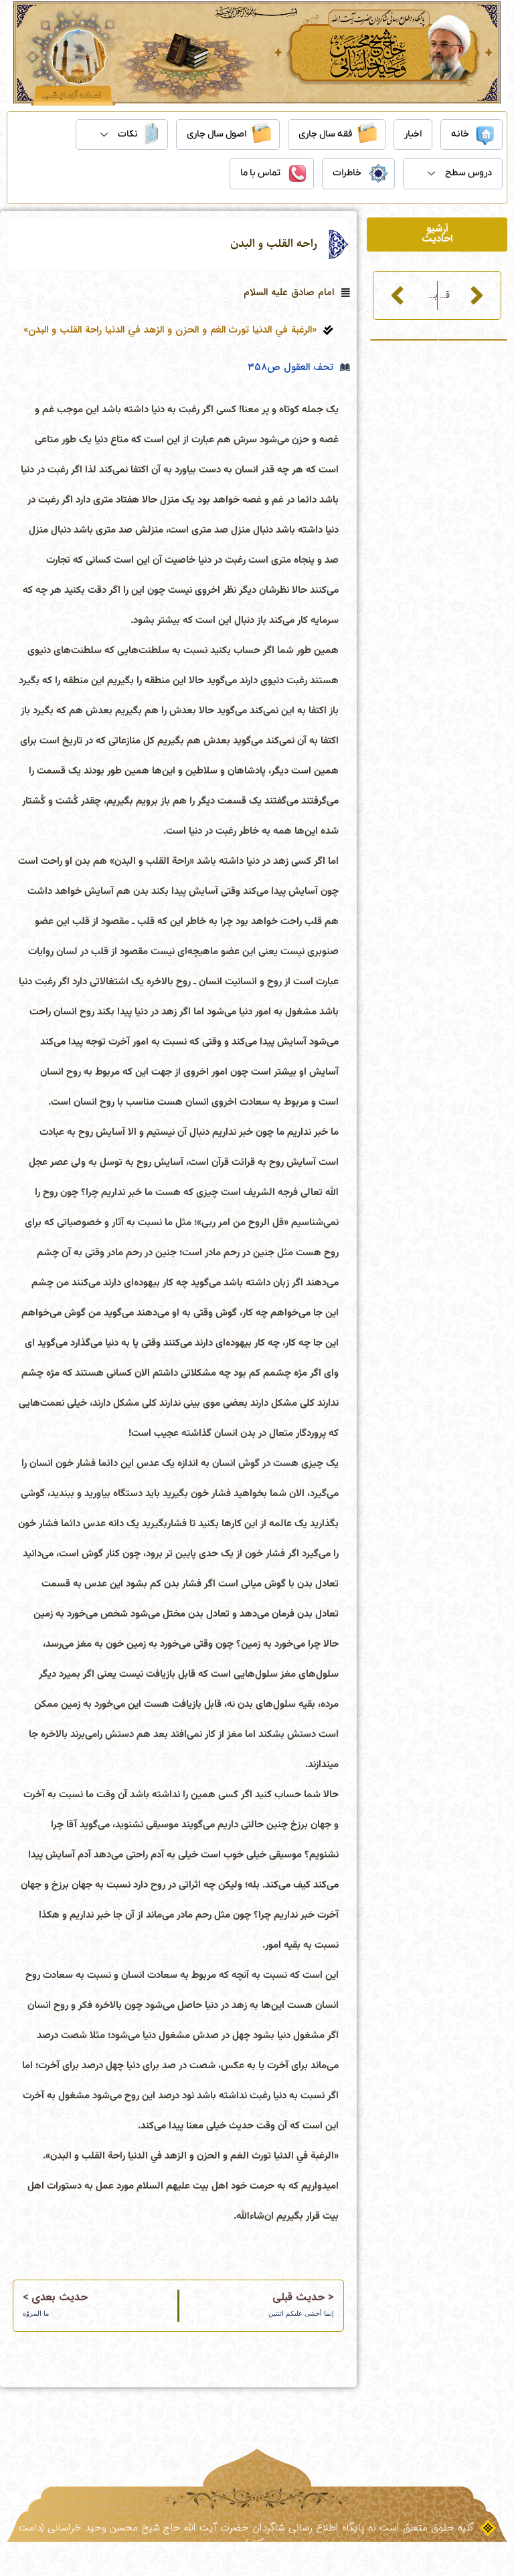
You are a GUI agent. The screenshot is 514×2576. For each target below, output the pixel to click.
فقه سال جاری (325, 134)
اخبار (413, 134)
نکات (128, 134)
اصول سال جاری (217, 134)
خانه (460, 134)
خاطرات (347, 173)
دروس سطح (468, 173)
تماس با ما (260, 173)
